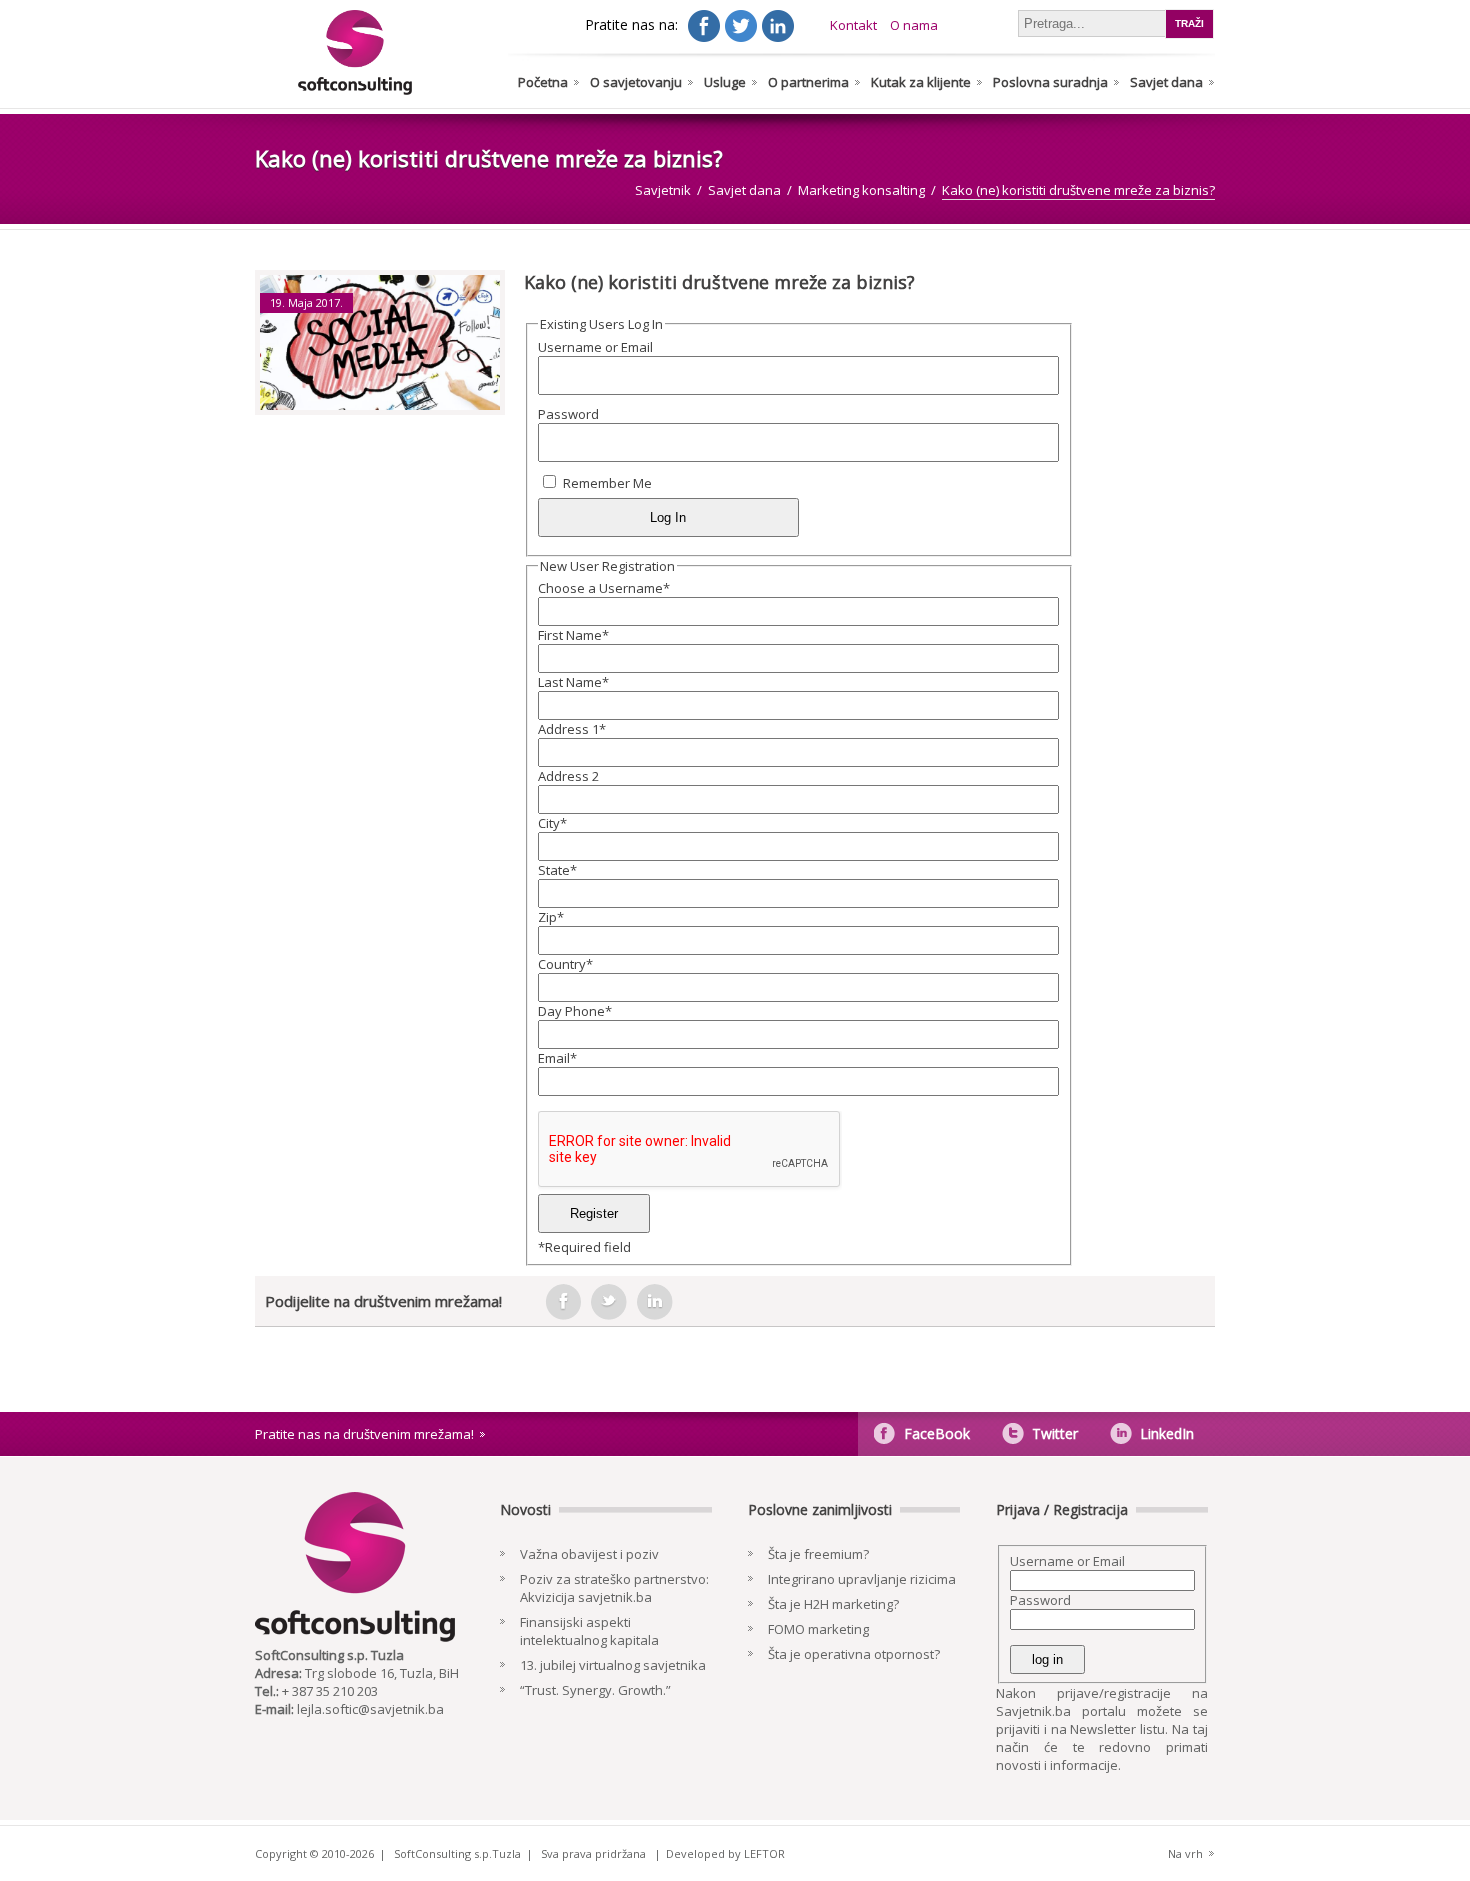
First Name (573, 635)
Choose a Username (604, 588)
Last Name (573, 682)
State (557, 870)
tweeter (609, 1302)
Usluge (725, 82)
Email (557, 1058)
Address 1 (572, 729)
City (552, 823)
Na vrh (1185, 1853)
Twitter (1055, 1433)
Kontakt (853, 25)
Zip (551, 917)
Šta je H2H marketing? (833, 1604)
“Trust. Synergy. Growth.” (595, 1690)
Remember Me (607, 483)
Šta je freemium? (818, 1554)
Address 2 (568, 776)
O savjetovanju (636, 82)
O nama (914, 25)
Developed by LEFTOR (725, 1853)
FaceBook (937, 1433)
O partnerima (808, 82)
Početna (543, 82)
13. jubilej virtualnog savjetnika (613, 1665)
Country (565, 964)
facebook (563, 1302)
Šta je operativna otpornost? (854, 1654)
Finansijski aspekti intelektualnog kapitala (589, 1631)
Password (568, 414)
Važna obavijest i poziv (589, 1554)
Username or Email (595, 347)
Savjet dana (1166, 82)
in (655, 1302)
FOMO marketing (818, 1629)
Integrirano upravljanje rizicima (862, 1579)
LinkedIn (1167, 1433)
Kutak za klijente (921, 82)
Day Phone (575, 1011)
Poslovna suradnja (1050, 82)
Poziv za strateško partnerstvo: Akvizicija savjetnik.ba (614, 1588)
